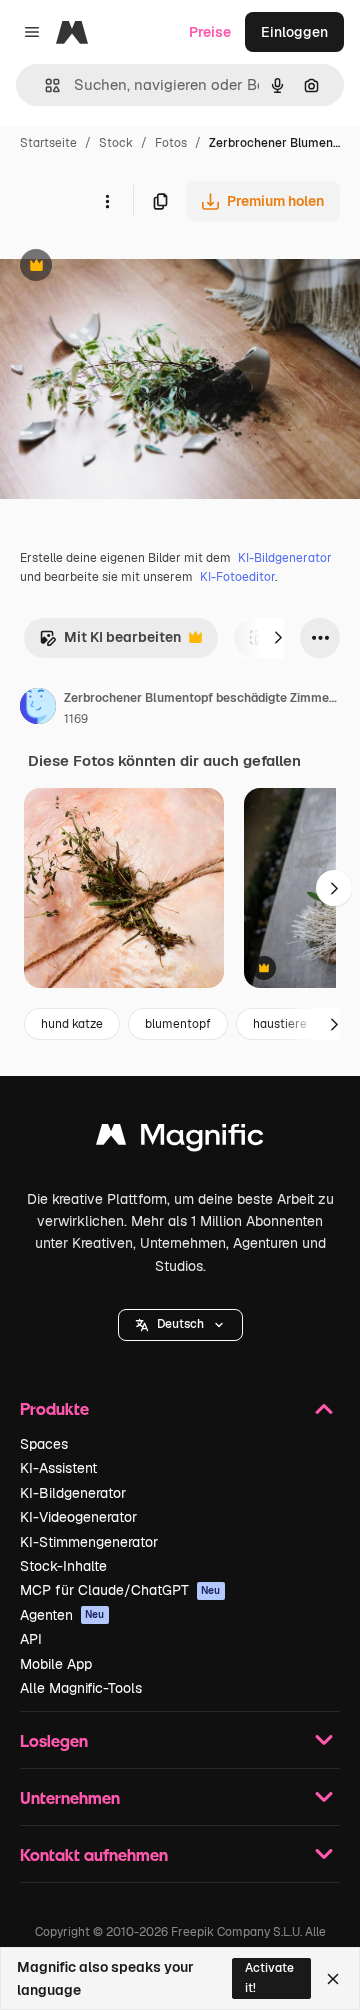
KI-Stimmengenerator (89, 1542)
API (31, 1639)
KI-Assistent (58, 1468)
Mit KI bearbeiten (110, 642)
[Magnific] (180, 1139)
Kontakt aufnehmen (94, 1854)
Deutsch (180, 1324)
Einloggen (294, 32)
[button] (180, 1325)
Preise (210, 32)
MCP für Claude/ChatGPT (120, 1590)
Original (128, 267)
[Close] (333, 1979)
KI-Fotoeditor (237, 577)
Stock (116, 143)
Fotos (171, 143)
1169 (76, 719)
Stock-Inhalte (63, 1566)
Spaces (44, 1444)
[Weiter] (278, 638)
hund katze (72, 1024)
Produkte (54, 1408)
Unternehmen (70, 1797)
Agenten (62, 1615)
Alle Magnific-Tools (81, 1688)
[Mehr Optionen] (107, 201)
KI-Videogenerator (78, 1517)
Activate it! (269, 1977)
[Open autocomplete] (44, 85)
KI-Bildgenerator (285, 558)
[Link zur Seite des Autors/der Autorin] (38, 709)
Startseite (48, 143)
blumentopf (178, 1024)
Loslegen (54, 1740)
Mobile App (56, 1664)
